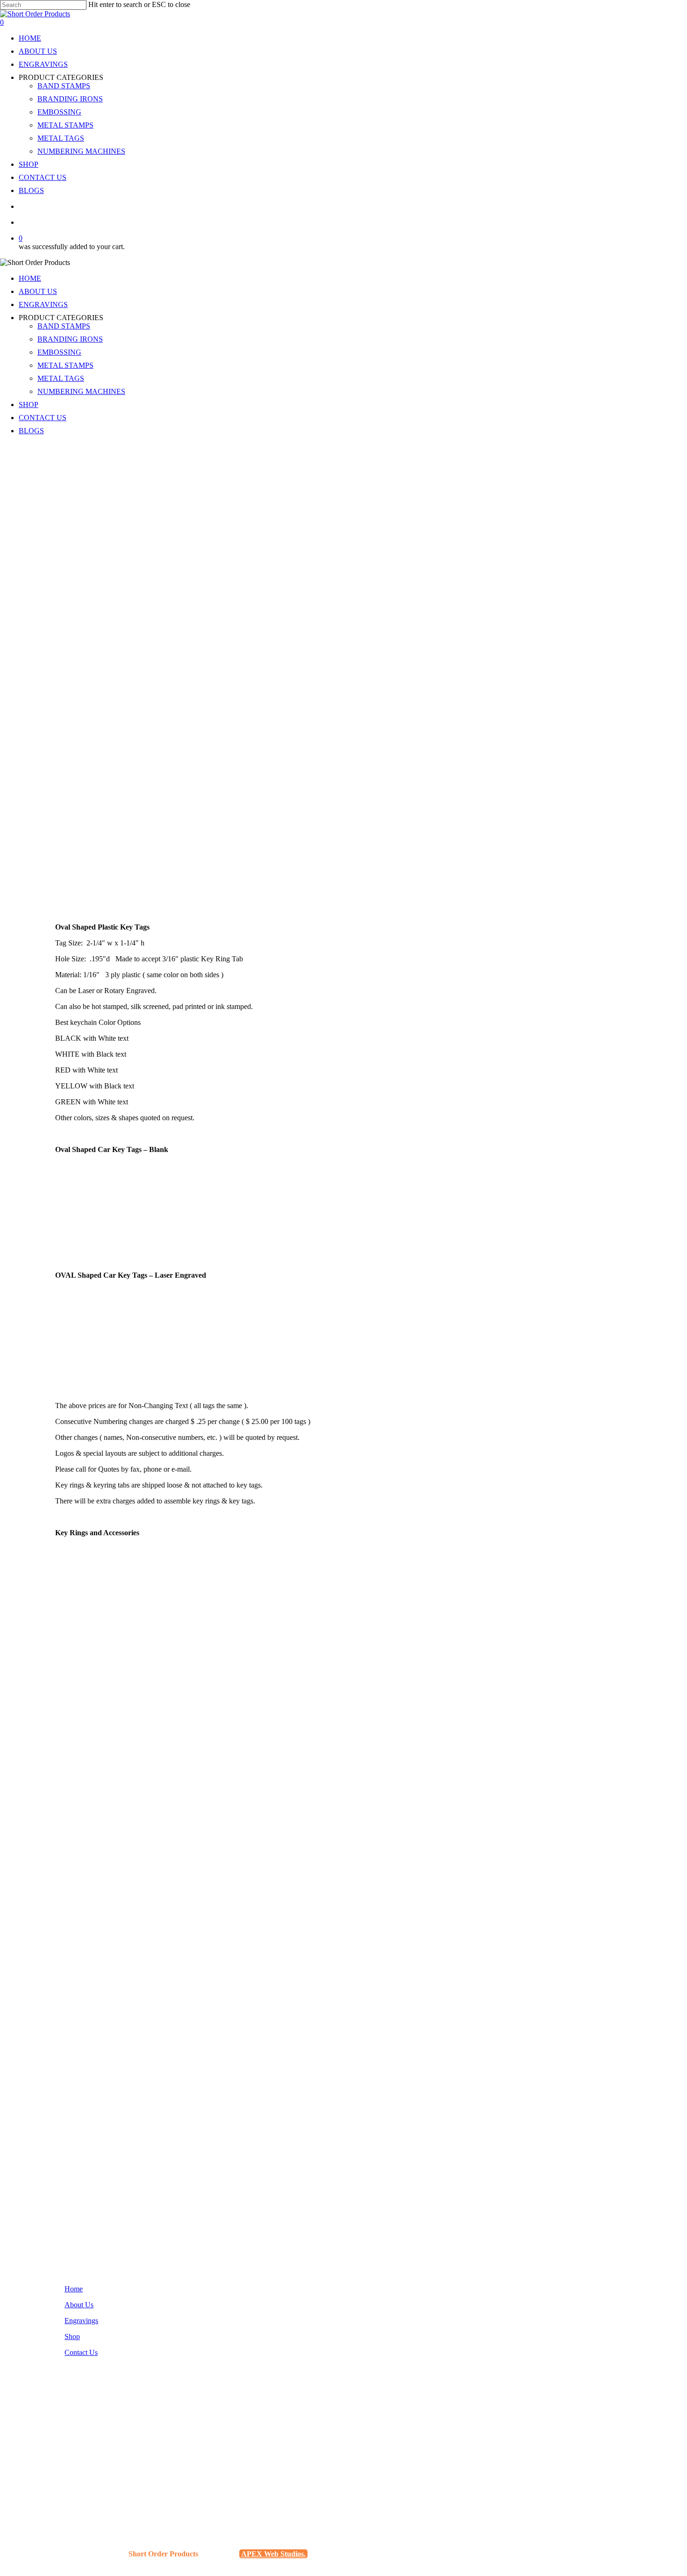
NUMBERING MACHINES (81, 391)
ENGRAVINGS (43, 304)
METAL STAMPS (65, 365)
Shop (72, 2336)
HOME (30, 278)
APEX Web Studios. (273, 2554)
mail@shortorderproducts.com (104, 2467)
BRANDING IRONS (70, 339)
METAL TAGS (61, 378)
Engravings (81, 2321)
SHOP (29, 404)
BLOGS (31, 431)
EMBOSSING (59, 352)
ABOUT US (38, 291)
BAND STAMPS (64, 326)
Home (74, 2289)
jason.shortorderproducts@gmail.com (115, 2459)
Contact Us (81, 2352)
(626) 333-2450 (83, 2430)
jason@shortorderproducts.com (106, 2451)
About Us (79, 2305)
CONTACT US (43, 418)
